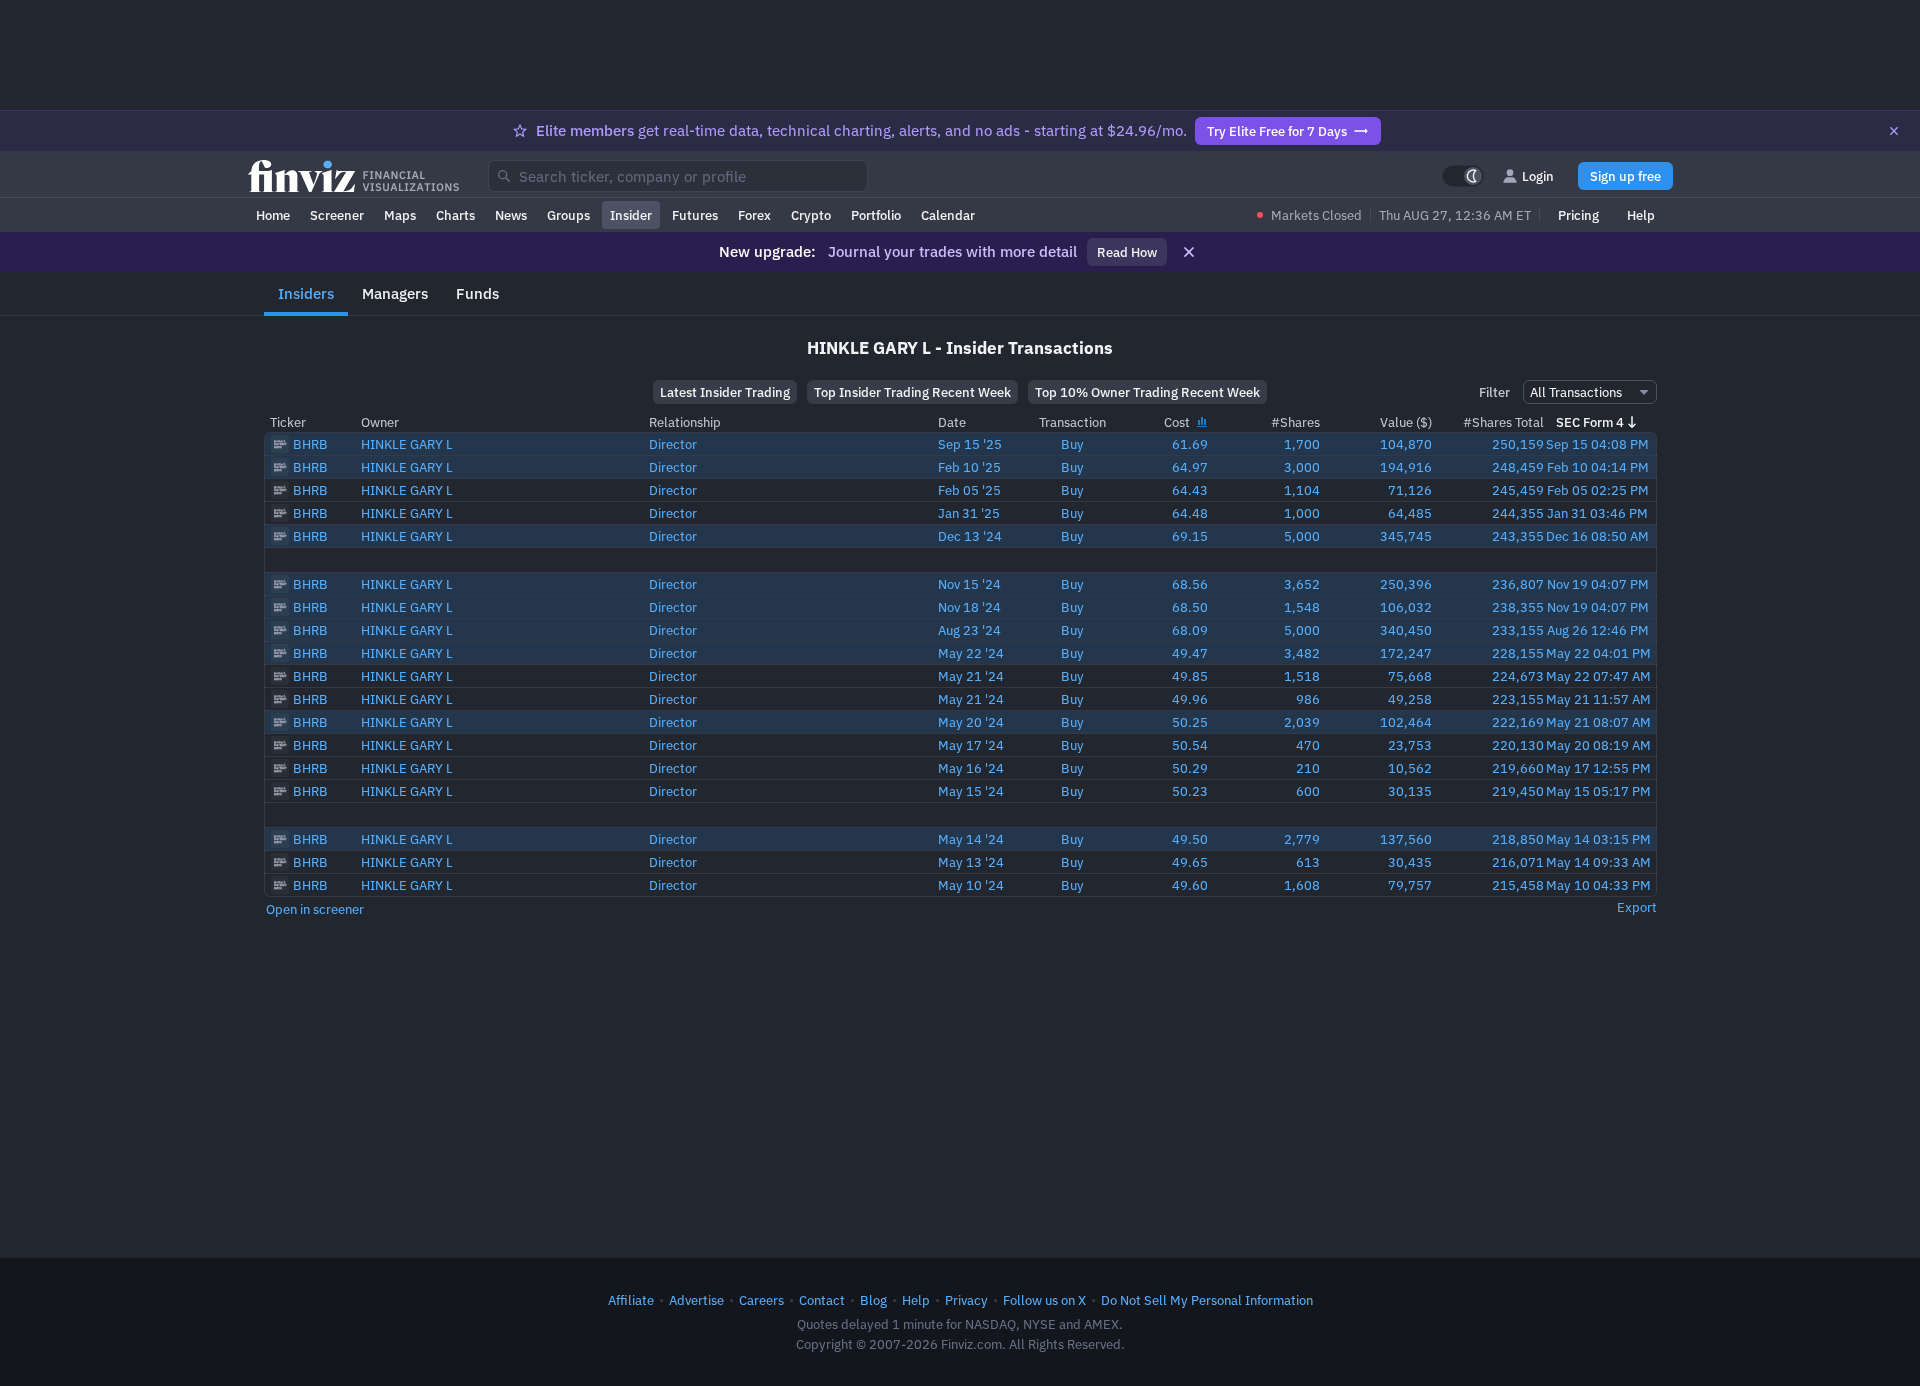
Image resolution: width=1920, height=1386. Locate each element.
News (511, 215)
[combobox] (678, 176)
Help (1641, 215)
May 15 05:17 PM (1598, 791)
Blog (873, 1300)
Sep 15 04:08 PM (1597, 444)
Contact (822, 1300)
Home (273, 215)
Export (1637, 907)
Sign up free (1625, 176)
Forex (754, 215)
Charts (455, 215)
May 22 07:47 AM (1598, 676)
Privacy (966, 1300)
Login (1538, 176)
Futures (695, 215)
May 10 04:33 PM (1598, 885)
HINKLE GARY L (407, 444)
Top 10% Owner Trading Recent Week (1147, 392)
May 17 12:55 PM (1598, 768)
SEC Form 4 (1590, 422)
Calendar (948, 215)
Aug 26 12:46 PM (1598, 630)
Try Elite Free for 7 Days (1277, 131)
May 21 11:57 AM (1598, 699)
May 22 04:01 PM (1598, 653)
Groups (568, 215)
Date (952, 422)
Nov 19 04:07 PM (1598, 584)
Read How (1127, 252)
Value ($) (1406, 422)
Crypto (811, 215)
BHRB (310, 444)
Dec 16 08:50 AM (1597, 536)
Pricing (1578, 215)
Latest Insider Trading (725, 392)
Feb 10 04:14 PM (1598, 467)
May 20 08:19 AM (1598, 745)
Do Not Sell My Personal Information (1207, 1300)
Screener (337, 215)
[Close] (1894, 131)
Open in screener (315, 909)
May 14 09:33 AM (1598, 862)
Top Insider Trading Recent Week (912, 392)
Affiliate (631, 1300)
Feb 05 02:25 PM (1598, 490)
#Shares (1295, 422)
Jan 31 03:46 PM (1597, 513)
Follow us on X (1044, 1300)
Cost (1178, 422)
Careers (761, 1300)
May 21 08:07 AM (1598, 722)
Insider (631, 215)
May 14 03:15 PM (1598, 839)
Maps (400, 215)
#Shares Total (1503, 422)
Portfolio (876, 215)
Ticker (288, 422)
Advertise (696, 1300)
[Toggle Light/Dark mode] (1463, 176)
